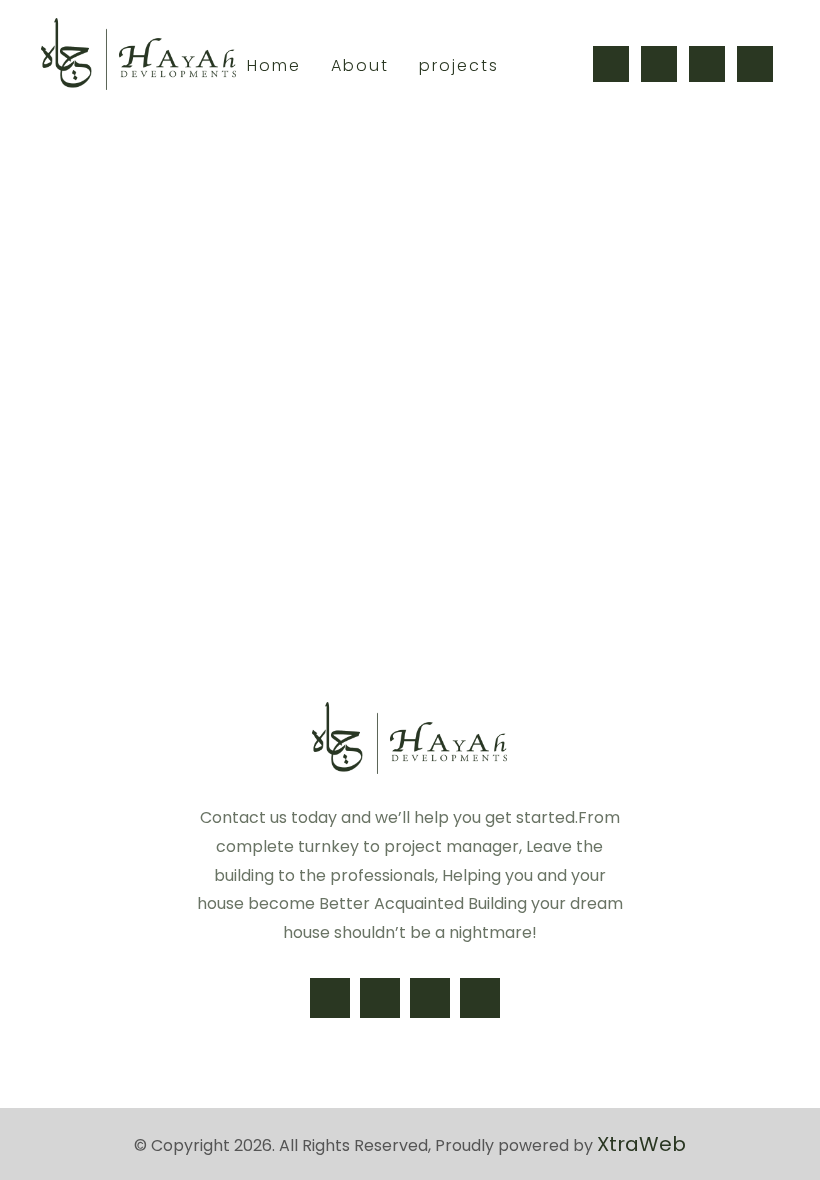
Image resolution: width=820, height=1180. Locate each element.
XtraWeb (641, 1144)
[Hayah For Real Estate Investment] (138, 54)
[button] (611, 64)
